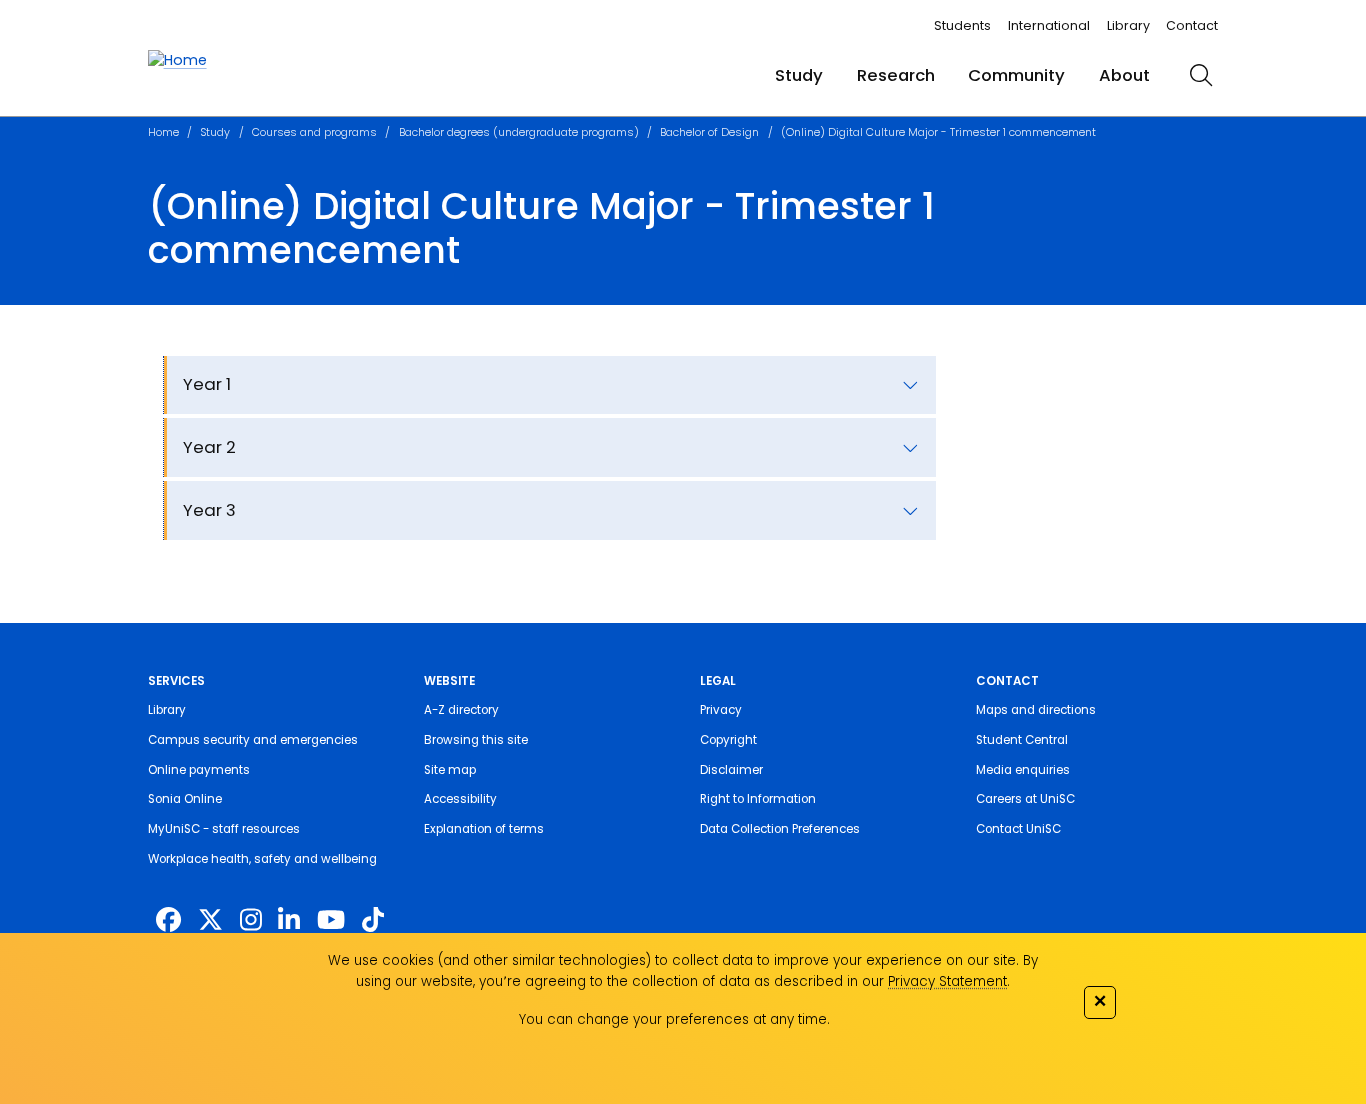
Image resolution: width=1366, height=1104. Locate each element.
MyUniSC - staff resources (224, 829)
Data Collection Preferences (780, 829)
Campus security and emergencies (253, 740)
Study (799, 75)
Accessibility (460, 799)
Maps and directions (1036, 710)
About (1124, 75)
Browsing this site (476, 740)
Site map (450, 770)
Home (163, 132)
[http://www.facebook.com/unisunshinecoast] (168, 920)
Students (962, 25)
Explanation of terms (484, 829)
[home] (177, 60)
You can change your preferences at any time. (674, 1019)
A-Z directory (461, 710)
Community (1016, 75)
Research (896, 75)
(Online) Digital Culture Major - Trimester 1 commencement (938, 132)
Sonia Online (185, 799)
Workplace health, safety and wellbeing (262, 859)
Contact (1192, 25)
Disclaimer (731, 770)
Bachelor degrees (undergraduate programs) (519, 132)
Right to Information (758, 799)
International (1049, 25)
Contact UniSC (1018, 829)
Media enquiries (1023, 770)
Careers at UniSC (1025, 799)
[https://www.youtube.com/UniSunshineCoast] (331, 920)
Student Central (1022, 740)
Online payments (199, 770)
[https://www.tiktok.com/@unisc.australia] (373, 920)
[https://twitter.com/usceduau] (210, 920)
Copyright (728, 740)
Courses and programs (314, 132)
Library (1128, 25)
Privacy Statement (947, 981)
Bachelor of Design (709, 132)
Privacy (721, 710)
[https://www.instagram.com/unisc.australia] (251, 920)
